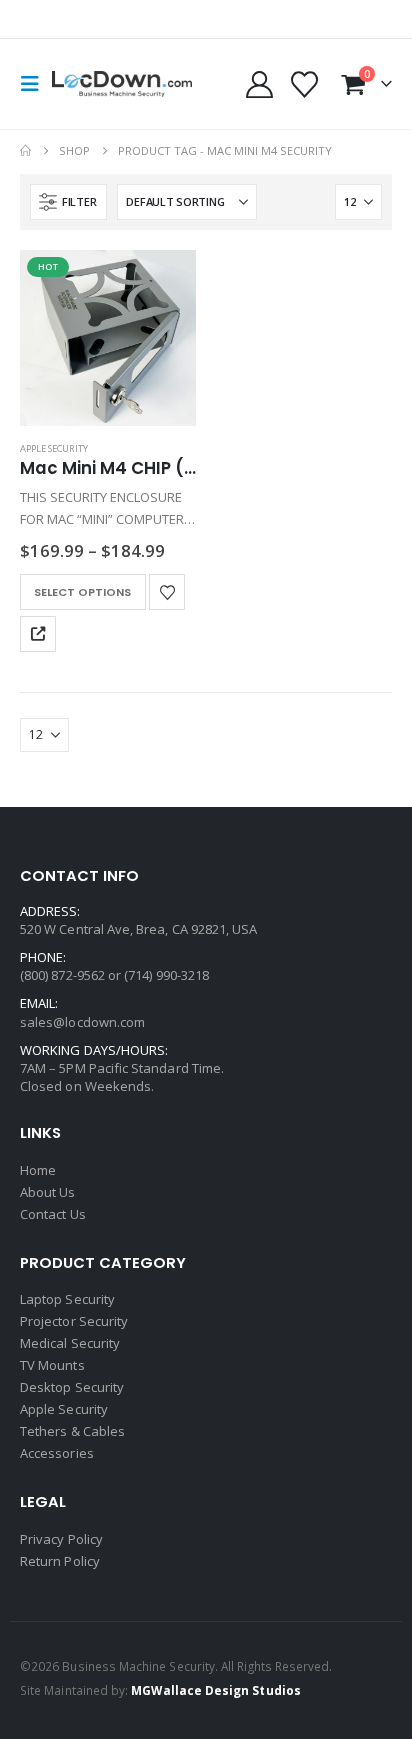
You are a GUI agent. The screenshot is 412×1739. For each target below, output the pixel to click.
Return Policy (60, 1561)
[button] (36, 84)
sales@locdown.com (82, 1022)
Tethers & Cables (72, 1431)
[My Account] (259, 84)
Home (38, 1170)
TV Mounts (52, 1365)
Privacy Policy (61, 1539)
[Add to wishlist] (167, 592)
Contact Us (53, 1214)
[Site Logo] (122, 84)
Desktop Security (72, 1387)
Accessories (57, 1453)
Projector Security (74, 1321)
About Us (48, 1192)
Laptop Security (67, 1299)
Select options (82, 592)
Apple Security (54, 448)
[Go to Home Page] (25, 151)
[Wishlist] (305, 84)
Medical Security (70, 1343)
